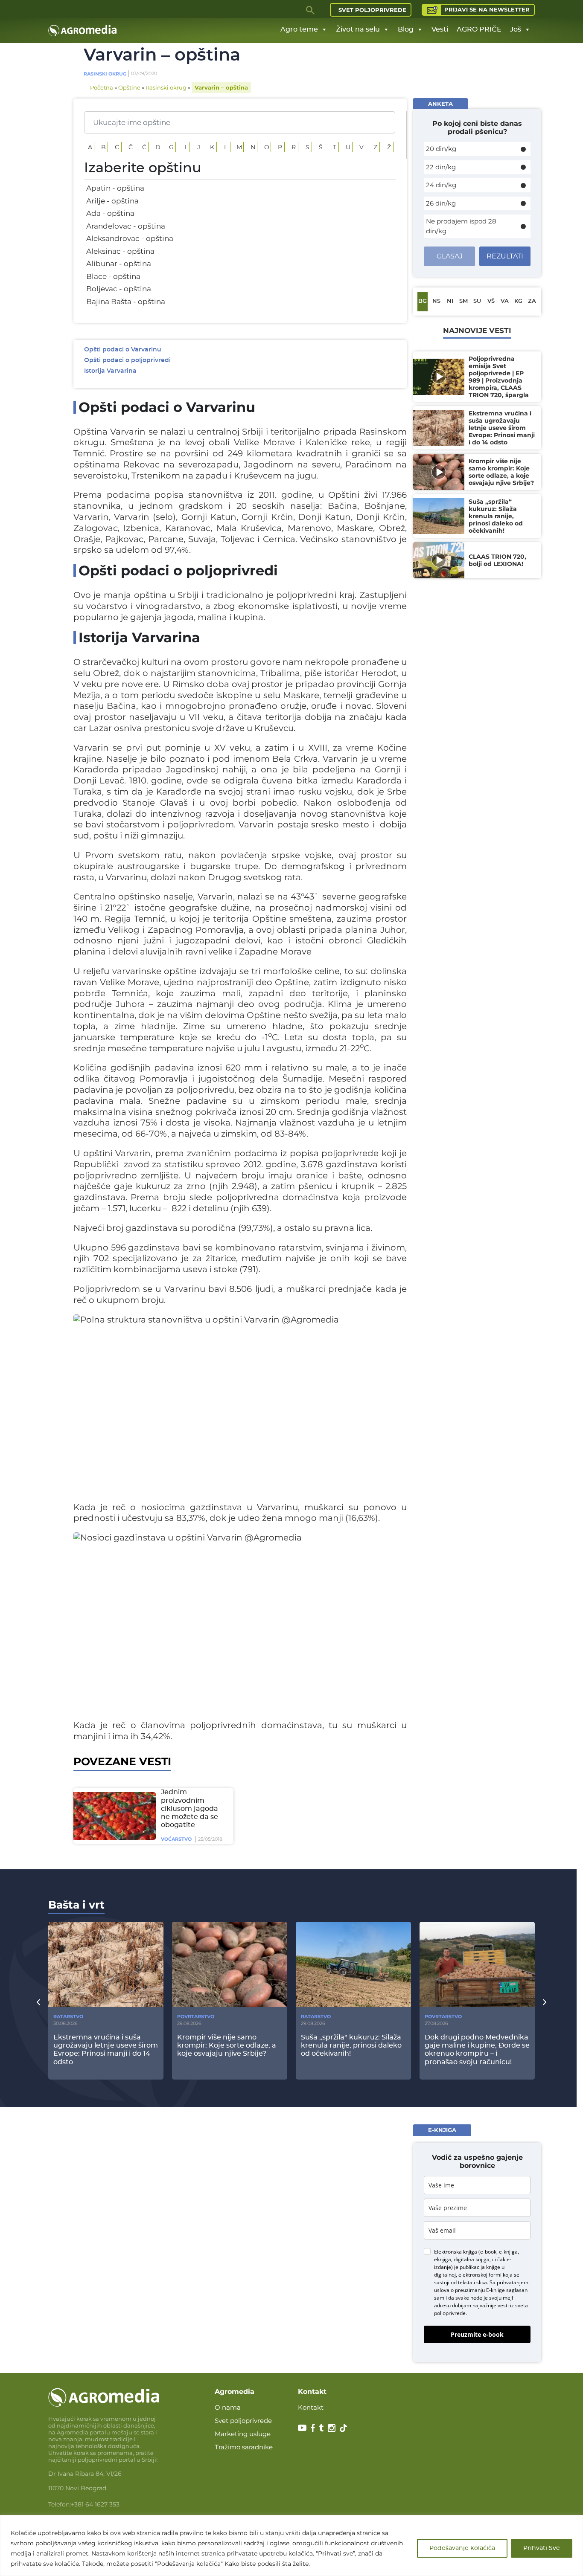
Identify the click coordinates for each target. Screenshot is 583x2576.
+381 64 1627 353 (95, 2504)
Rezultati (505, 256)
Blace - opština (113, 276)
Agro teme (299, 29)
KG (518, 301)
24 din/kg (441, 185)
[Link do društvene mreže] (302, 2427)
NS (436, 301)
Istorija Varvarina (110, 371)
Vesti (440, 29)
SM (463, 301)
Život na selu (358, 29)
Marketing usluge (243, 2434)
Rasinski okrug (105, 74)
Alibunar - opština (119, 264)
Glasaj (450, 256)
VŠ (491, 301)
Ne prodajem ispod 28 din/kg (461, 226)
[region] (291, 2546)
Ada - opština (110, 213)
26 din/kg (441, 203)
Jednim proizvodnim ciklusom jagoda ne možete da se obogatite (189, 1809)
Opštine (129, 87)
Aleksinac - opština (120, 251)
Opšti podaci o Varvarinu (123, 350)
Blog (406, 29)
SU (477, 301)
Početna (102, 87)
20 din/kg (441, 149)
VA (505, 301)
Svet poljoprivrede (372, 10)
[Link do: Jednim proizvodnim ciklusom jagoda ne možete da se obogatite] (113, 1816)
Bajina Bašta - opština (126, 302)
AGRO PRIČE (479, 29)
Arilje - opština (112, 201)
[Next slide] (545, 2002)
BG (423, 301)
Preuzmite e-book (477, 2334)
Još (516, 29)
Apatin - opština (115, 188)
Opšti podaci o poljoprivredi (127, 360)
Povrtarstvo (196, 2016)
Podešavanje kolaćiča (462, 2548)
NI (450, 301)
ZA (532, 301)
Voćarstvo (176, 1839)
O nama (228, 2407)
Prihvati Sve (542, 2548)
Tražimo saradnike (244, 2447)
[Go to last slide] (38, 2002)
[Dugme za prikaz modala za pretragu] (311, 10)
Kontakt (311, 2407)
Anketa (440, 104)
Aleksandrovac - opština (130, 238)
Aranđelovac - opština (126, 226)
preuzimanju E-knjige (480, 2290)
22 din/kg (441, 167)
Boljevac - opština (119, 289)
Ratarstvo (68, 2016)
